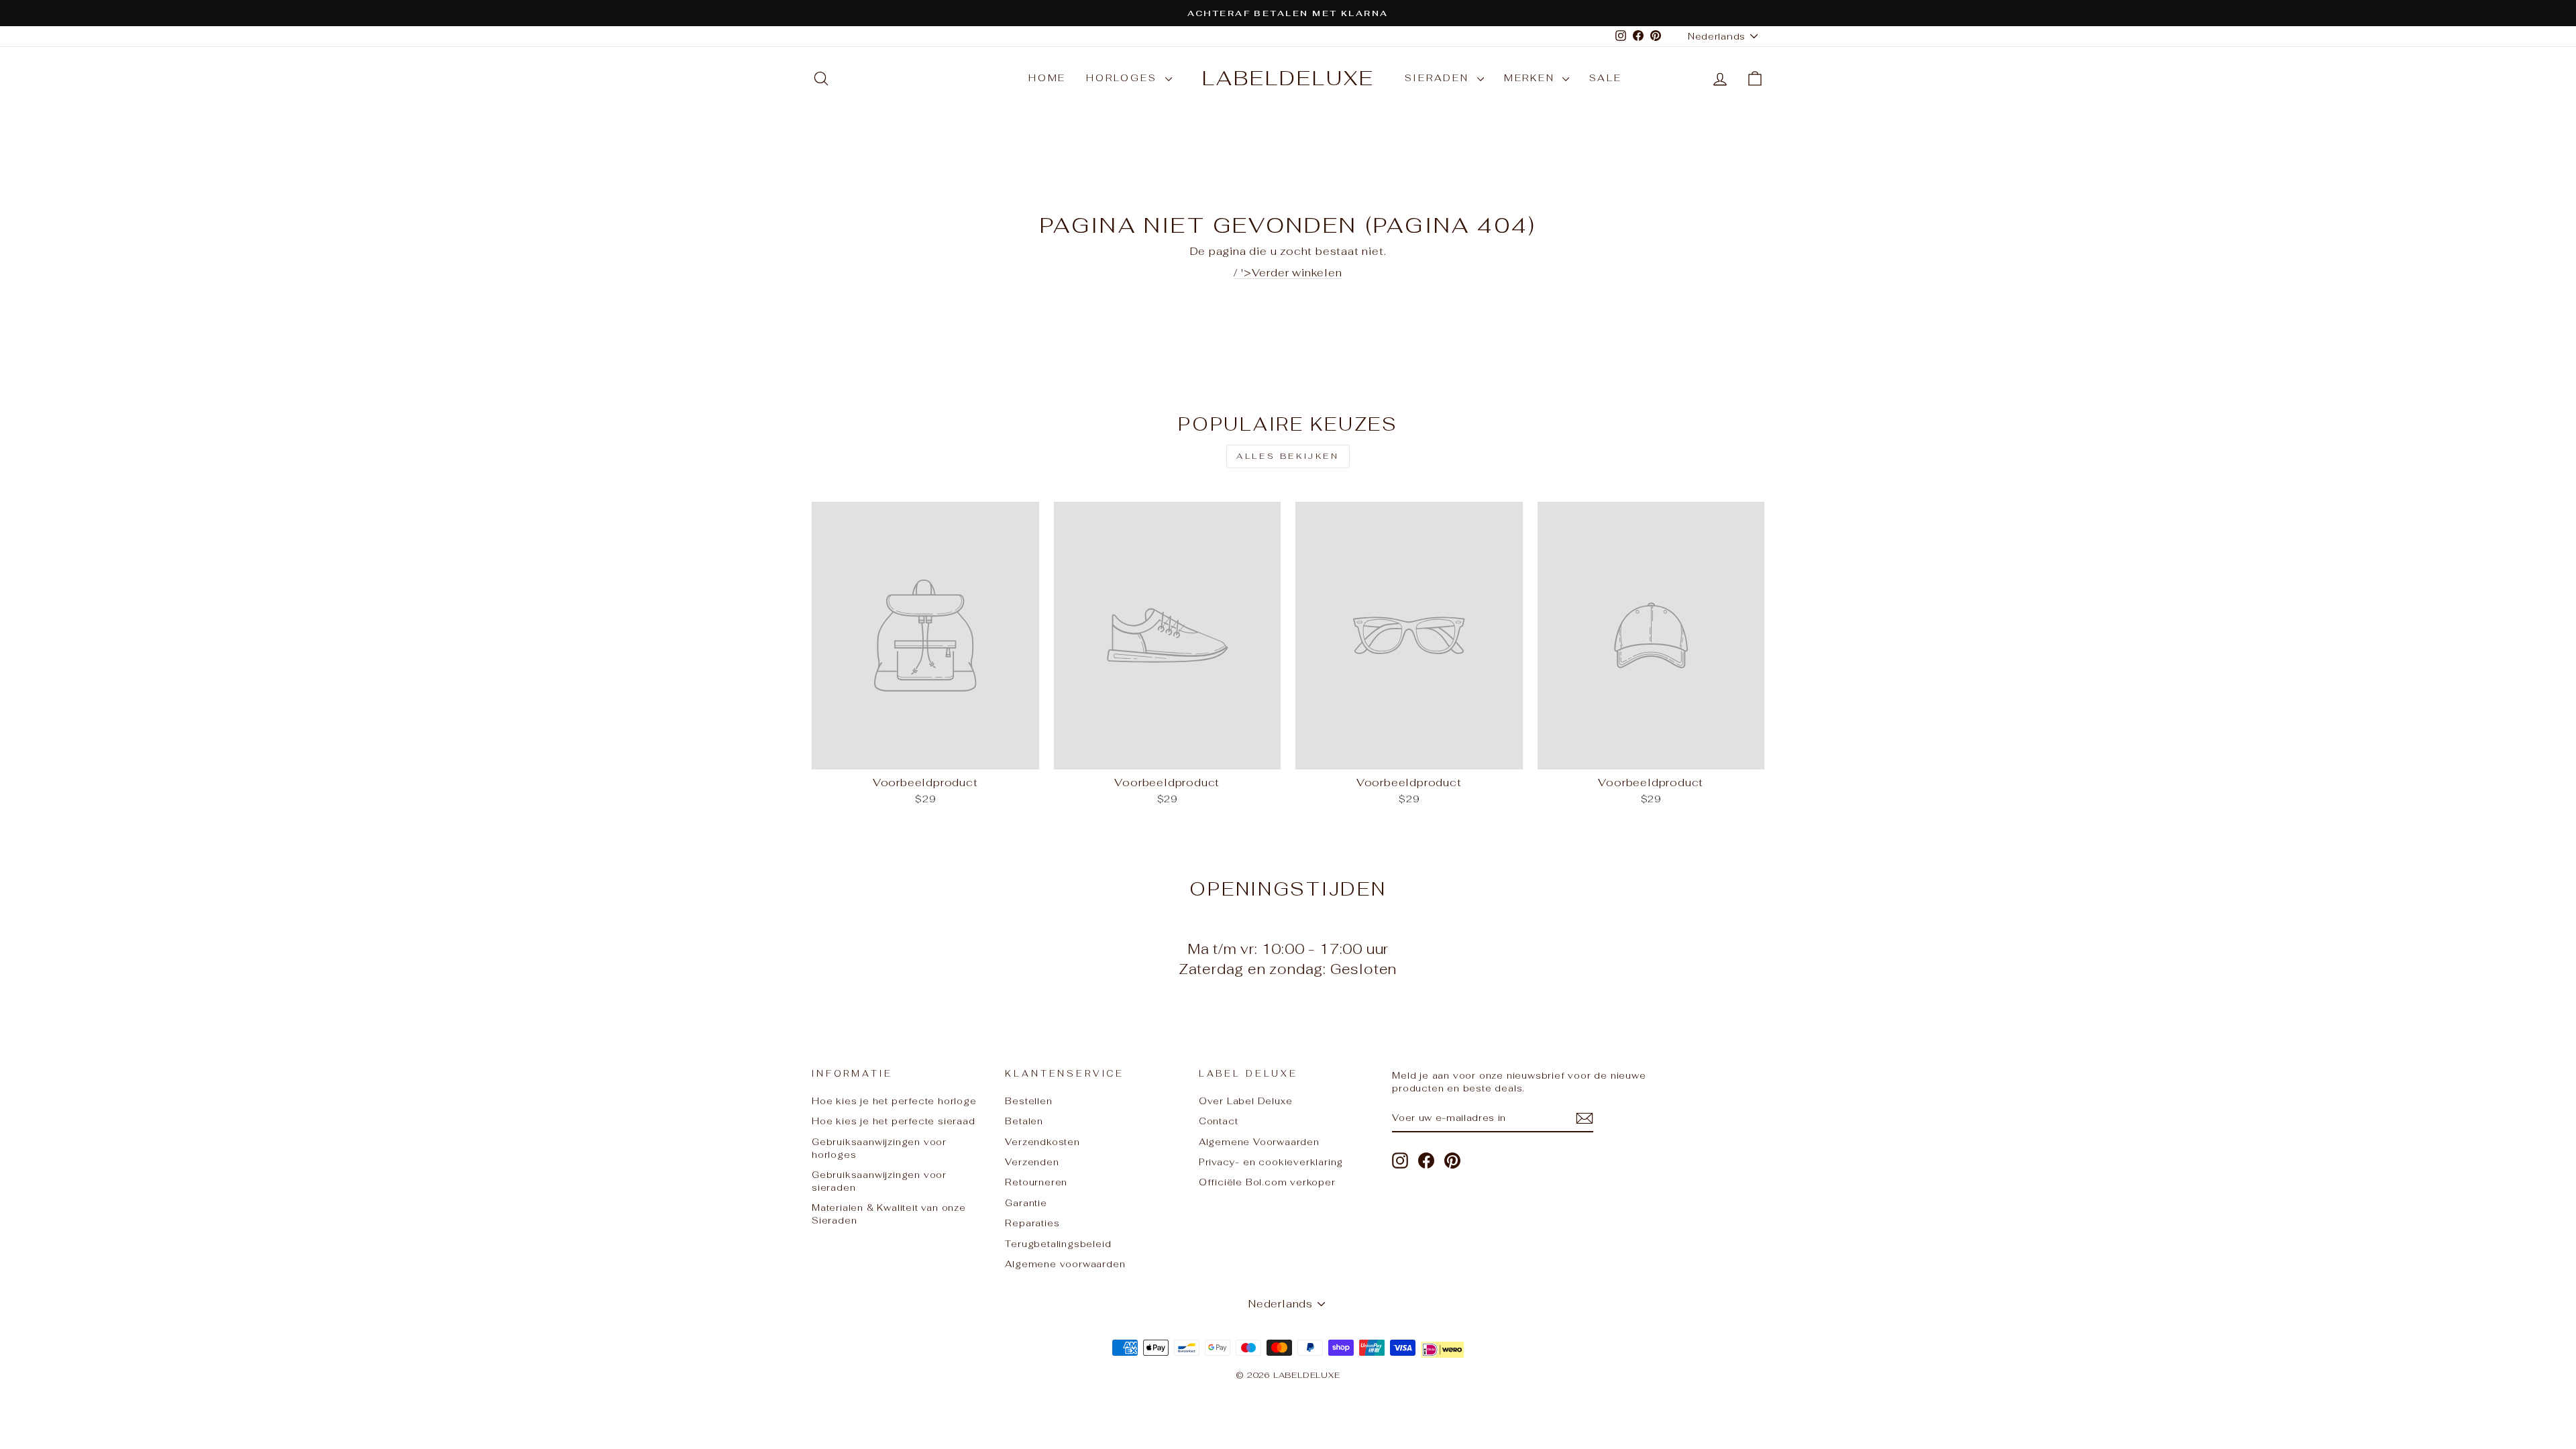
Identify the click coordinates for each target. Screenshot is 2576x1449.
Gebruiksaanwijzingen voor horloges (879, 1148)
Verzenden (1032, 1162)
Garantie (1026, 1203)
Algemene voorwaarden (1065, 1264)
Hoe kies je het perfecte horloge (894, 1101)
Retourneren (1036, 1182)
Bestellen (1028, 1101)
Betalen (1024, 1121)
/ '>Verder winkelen (1288, 273)
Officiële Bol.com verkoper (1267, 1182)
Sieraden (1439, 78)
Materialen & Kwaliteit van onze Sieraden (889, 1214)
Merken (1532, 78)
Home (1047, 78)
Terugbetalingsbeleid (1058, 1244)
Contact (1219, 1121)
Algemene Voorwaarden (1259, 1142)
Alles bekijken (1288, 456)
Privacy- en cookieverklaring (1271, 1162)
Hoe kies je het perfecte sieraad (894, 1121)
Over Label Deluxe (1246, 1101)
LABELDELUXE (1288, 78)
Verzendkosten (1042, 1142)
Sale (1605, 78)
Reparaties (1032, 1223)
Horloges (1124, 78)
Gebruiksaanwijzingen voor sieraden (879, 1181)
